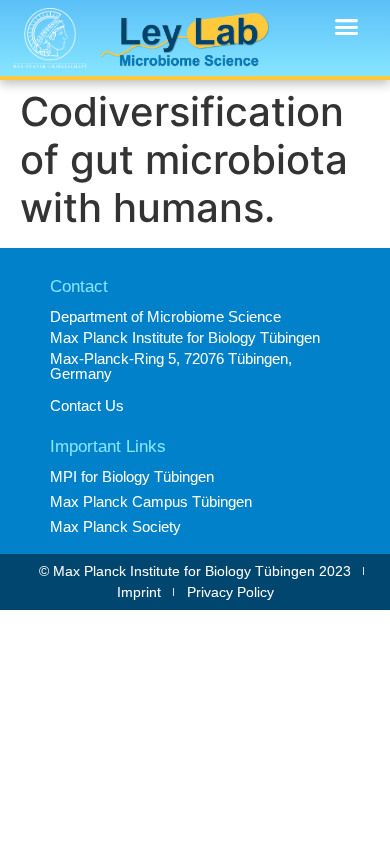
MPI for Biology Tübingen (132, 476)
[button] (347, 27)
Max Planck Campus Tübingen (151, 501)
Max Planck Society (115, 526)
